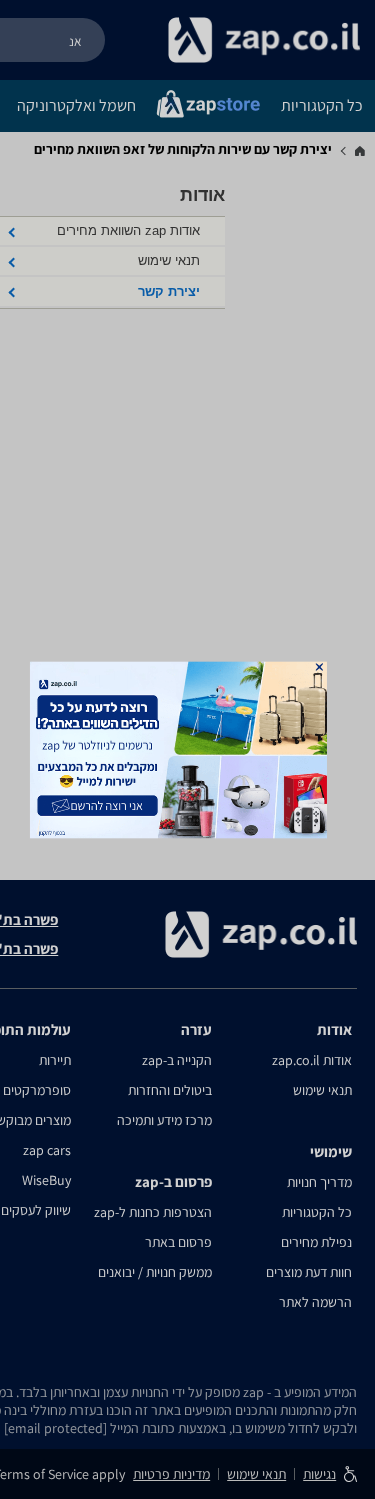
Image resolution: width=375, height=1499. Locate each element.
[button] (318, 666)
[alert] (188, 749)
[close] (318, 666)
